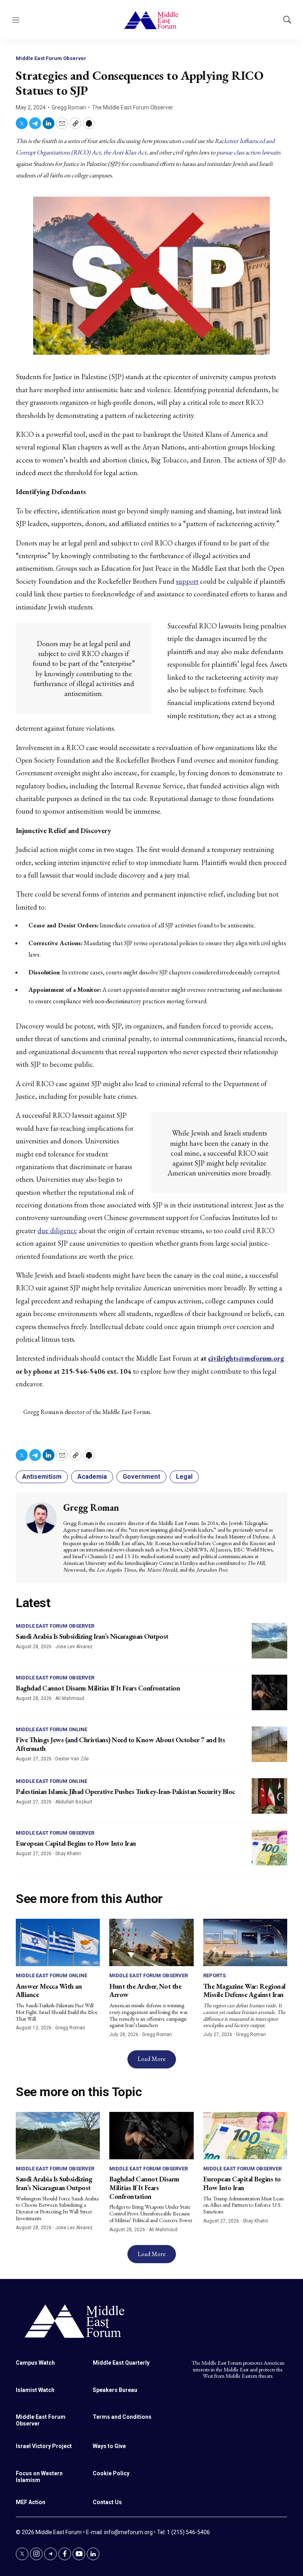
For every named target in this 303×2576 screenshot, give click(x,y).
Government (141, 1477)
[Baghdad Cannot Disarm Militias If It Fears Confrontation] (269, 1692)
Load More (152, 2059)
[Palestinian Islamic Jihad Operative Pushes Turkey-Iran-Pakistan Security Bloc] (269, 1796)
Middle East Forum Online (51, 1729)
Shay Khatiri (68, 1854)
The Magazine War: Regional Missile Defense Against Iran (244, 1990)
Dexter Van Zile (72, 1759)
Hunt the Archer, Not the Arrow (145, 1990)
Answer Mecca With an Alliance (49, 1990)
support (187, 581)
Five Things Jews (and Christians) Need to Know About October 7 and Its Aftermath (120, 1744)
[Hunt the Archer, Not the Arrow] (151, 1942)
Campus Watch (35, 2363)
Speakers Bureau (115, 2390)
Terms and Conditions (122, 2417)
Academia (92, 1477)
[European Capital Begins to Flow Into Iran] (269, 1848)
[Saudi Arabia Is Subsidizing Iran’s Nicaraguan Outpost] (269, 1641)
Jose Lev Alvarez (74, 1647)
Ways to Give (109, 2446)
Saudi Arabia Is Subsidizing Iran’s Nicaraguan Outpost (92, 1636)
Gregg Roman (69, 107)
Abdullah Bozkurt (74, 1802)
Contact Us (107, 2502)
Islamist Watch (35, 2390)
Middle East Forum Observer (51, 58)
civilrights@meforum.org (246, 1358)
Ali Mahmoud (70, 1698)
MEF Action (31, 2502)
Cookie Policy (111, 2473)
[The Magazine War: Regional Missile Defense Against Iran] (245, 1942)
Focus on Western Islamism (39, 2477)
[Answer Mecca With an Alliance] (58, 1942)
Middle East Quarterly (121, 2363)
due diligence (57, 1231)
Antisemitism (42, 1477)
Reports (214, 1975)
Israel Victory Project (44, 2446)
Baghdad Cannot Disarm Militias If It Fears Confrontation (98, 1688)
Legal (184, 1477)
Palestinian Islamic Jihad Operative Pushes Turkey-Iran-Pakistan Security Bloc (125, 1791)
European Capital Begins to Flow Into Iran (76, 1843)
